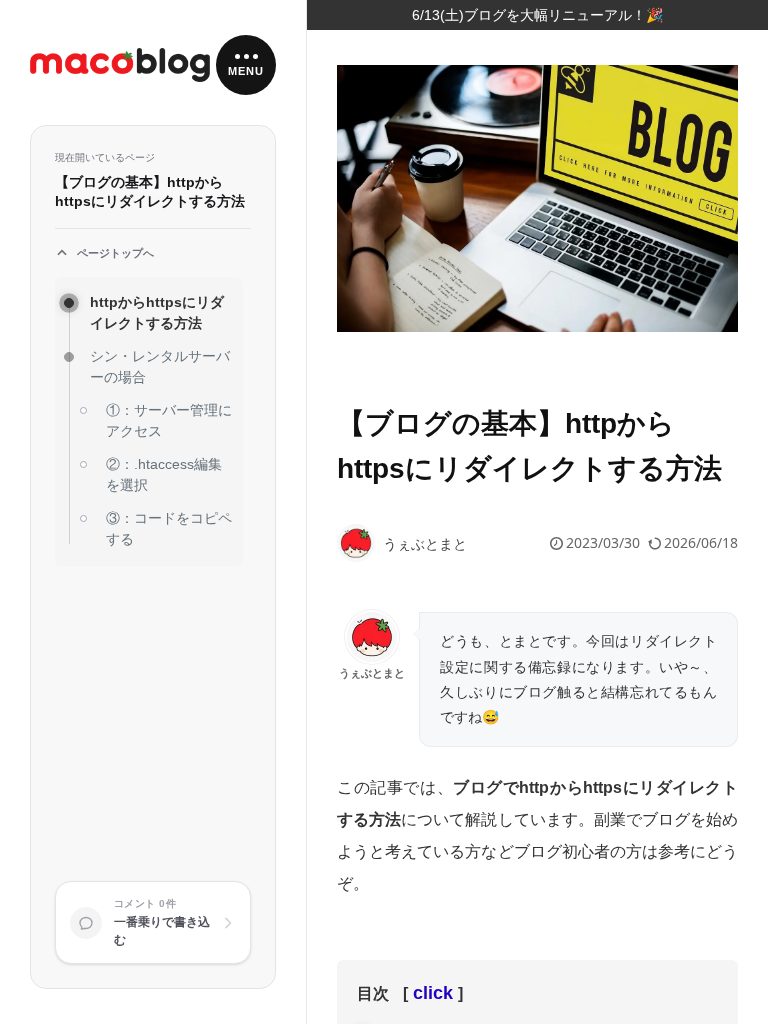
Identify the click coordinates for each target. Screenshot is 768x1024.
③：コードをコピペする (169, 528)
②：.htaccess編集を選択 (164, 474)
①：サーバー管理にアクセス (169, 420)
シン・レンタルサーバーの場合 (160, 366)
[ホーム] (120, 65)
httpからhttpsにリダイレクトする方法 (157, 312)
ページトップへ (115, 253)
